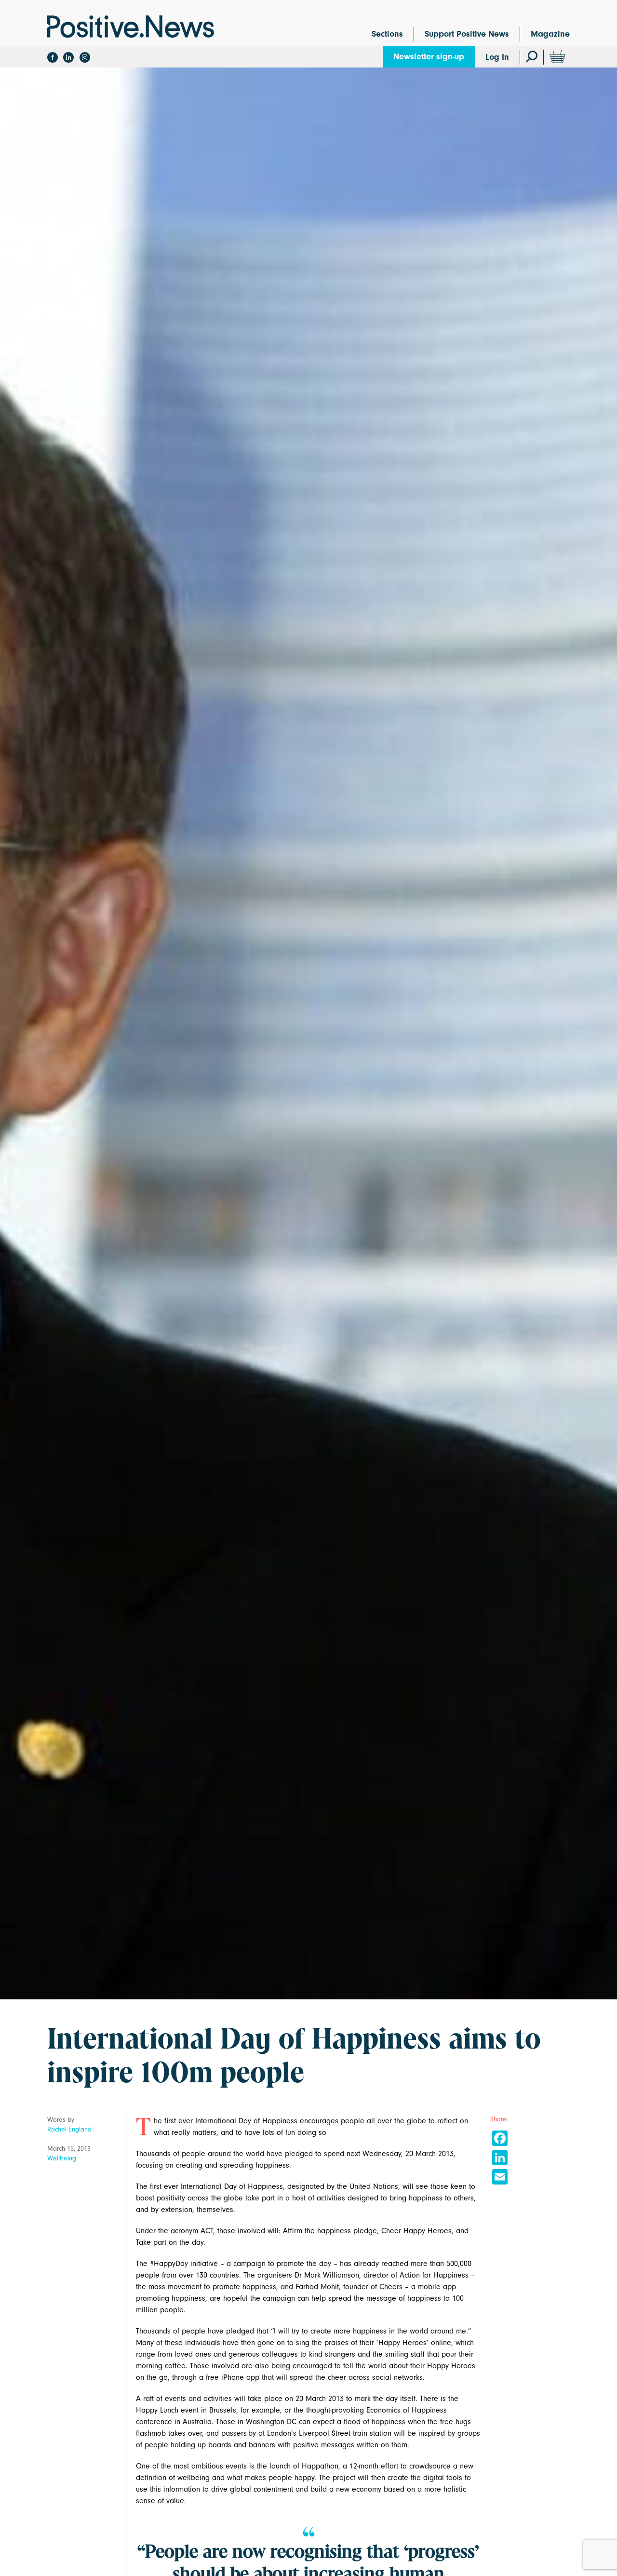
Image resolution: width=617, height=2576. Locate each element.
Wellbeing (62, 2158)
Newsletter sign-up (429, 57)
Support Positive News (467, 34)
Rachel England (69, 2129)
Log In (497, 57)
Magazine (550, 34)
